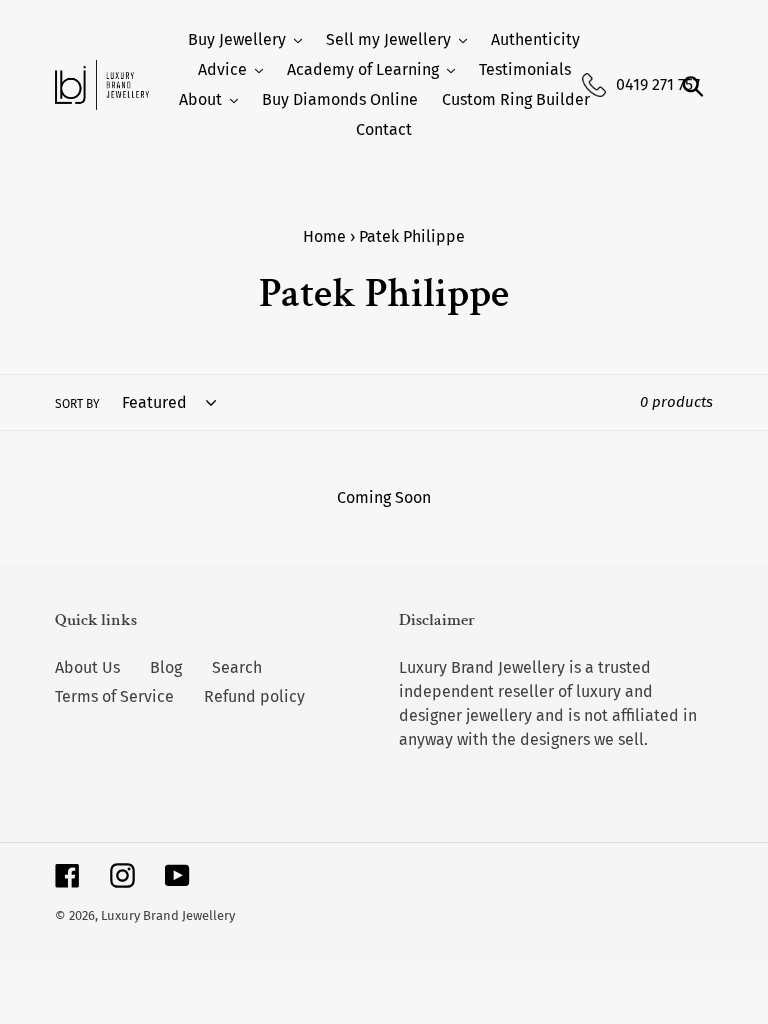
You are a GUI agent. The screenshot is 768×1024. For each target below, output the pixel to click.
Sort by (77, 404)
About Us (87, 667)
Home (324, 236)
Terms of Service (114, 696)
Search (237, 667)
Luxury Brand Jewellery (168, 915)
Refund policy (254, 696)
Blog (166, 667)
